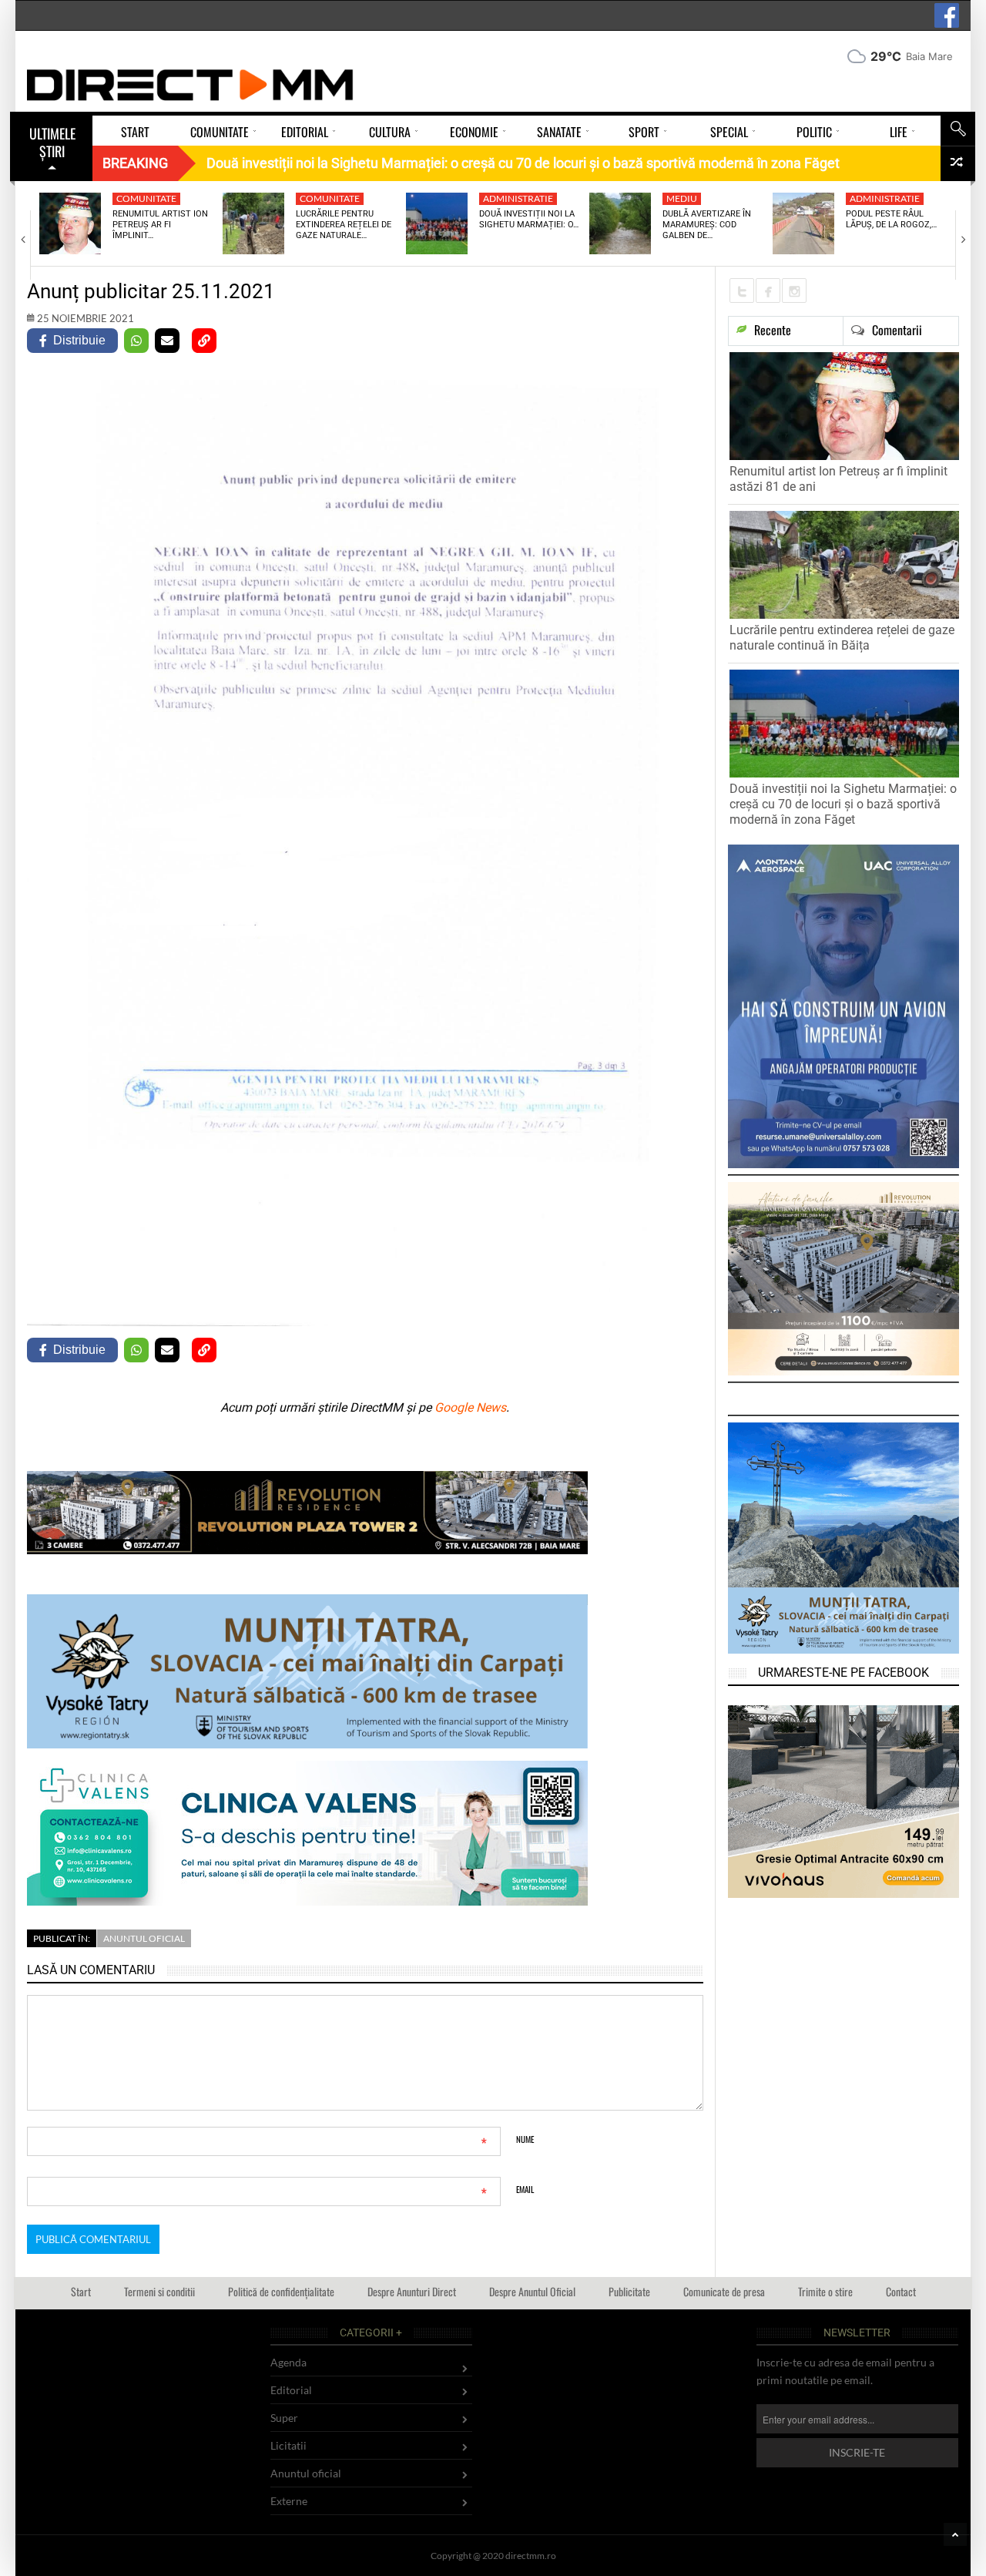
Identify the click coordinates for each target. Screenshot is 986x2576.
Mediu (682, 198)
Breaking (135, 163)
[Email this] (167, 341)
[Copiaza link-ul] (204, 341)
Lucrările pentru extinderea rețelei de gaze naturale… (344, 225)
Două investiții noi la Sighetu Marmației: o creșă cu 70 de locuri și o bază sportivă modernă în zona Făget (843, 804)
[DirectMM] (190, 85)
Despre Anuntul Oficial (532, 2291)
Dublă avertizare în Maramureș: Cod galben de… (707, 225)
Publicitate (629, 2291)
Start (81, 2291)
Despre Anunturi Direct (412, 2291)
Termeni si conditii (159, 2291)
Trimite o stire (825, 2291)
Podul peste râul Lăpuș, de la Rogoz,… (891, 219)
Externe (289, 2501)
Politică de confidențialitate (281, 2291)
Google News (470, 1407)
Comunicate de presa (724, 2291)
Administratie (518, 198)
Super (284, 2418)
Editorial (291, 2390)
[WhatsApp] (136, 341)
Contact (901, 2291)
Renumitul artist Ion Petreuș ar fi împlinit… (160, 225)
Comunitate (146, 198)
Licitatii (288, 2445)
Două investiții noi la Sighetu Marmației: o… (529, 219)
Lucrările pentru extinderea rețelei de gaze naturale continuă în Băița (842, 638)
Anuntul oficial (144, 1938)
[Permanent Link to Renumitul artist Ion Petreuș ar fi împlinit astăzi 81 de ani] (70, 223)
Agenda (288, 2362)
